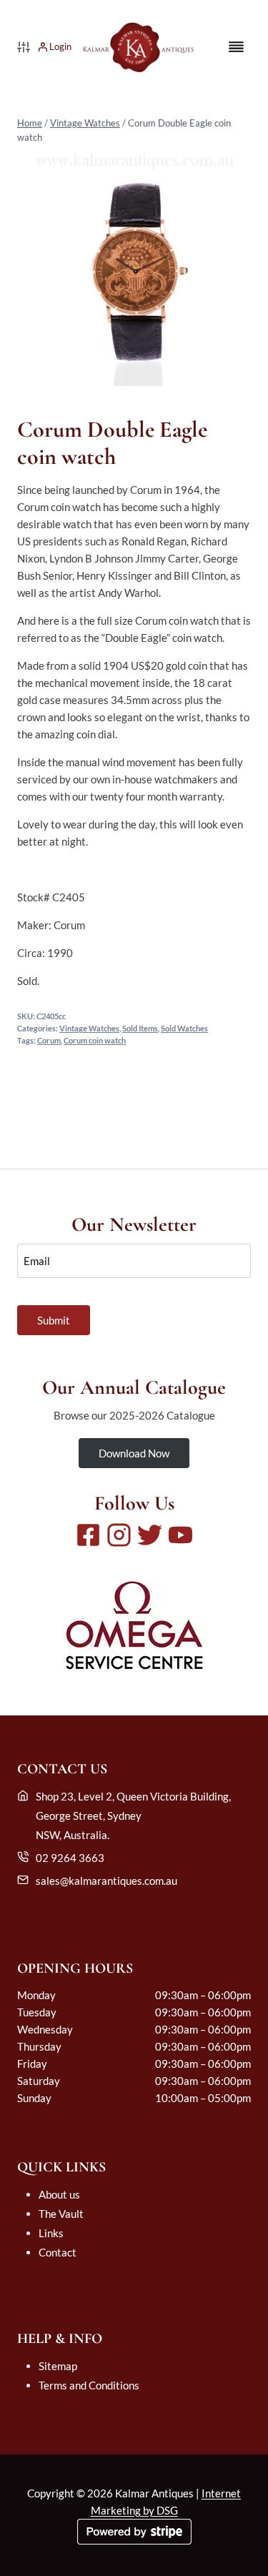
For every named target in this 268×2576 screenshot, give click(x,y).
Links (51, 2233)
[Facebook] (88, 1535)
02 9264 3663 (70, 1858)
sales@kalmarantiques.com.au (106, 1881)
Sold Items (140, 1029)
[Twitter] (150, 1535)
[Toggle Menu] (236, 47)
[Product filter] (24, 47)
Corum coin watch (95, 1041)
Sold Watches (184, 1029)
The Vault (61, 2214)
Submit (54, 1320)
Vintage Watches (85, 123)
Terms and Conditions (89, 2385)
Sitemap (58, 2366)
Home (30, 123)
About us (59, 2194)
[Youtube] (180, 1535)
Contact (58, 2252)
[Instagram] (119, 1535)
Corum (49, 1041)
